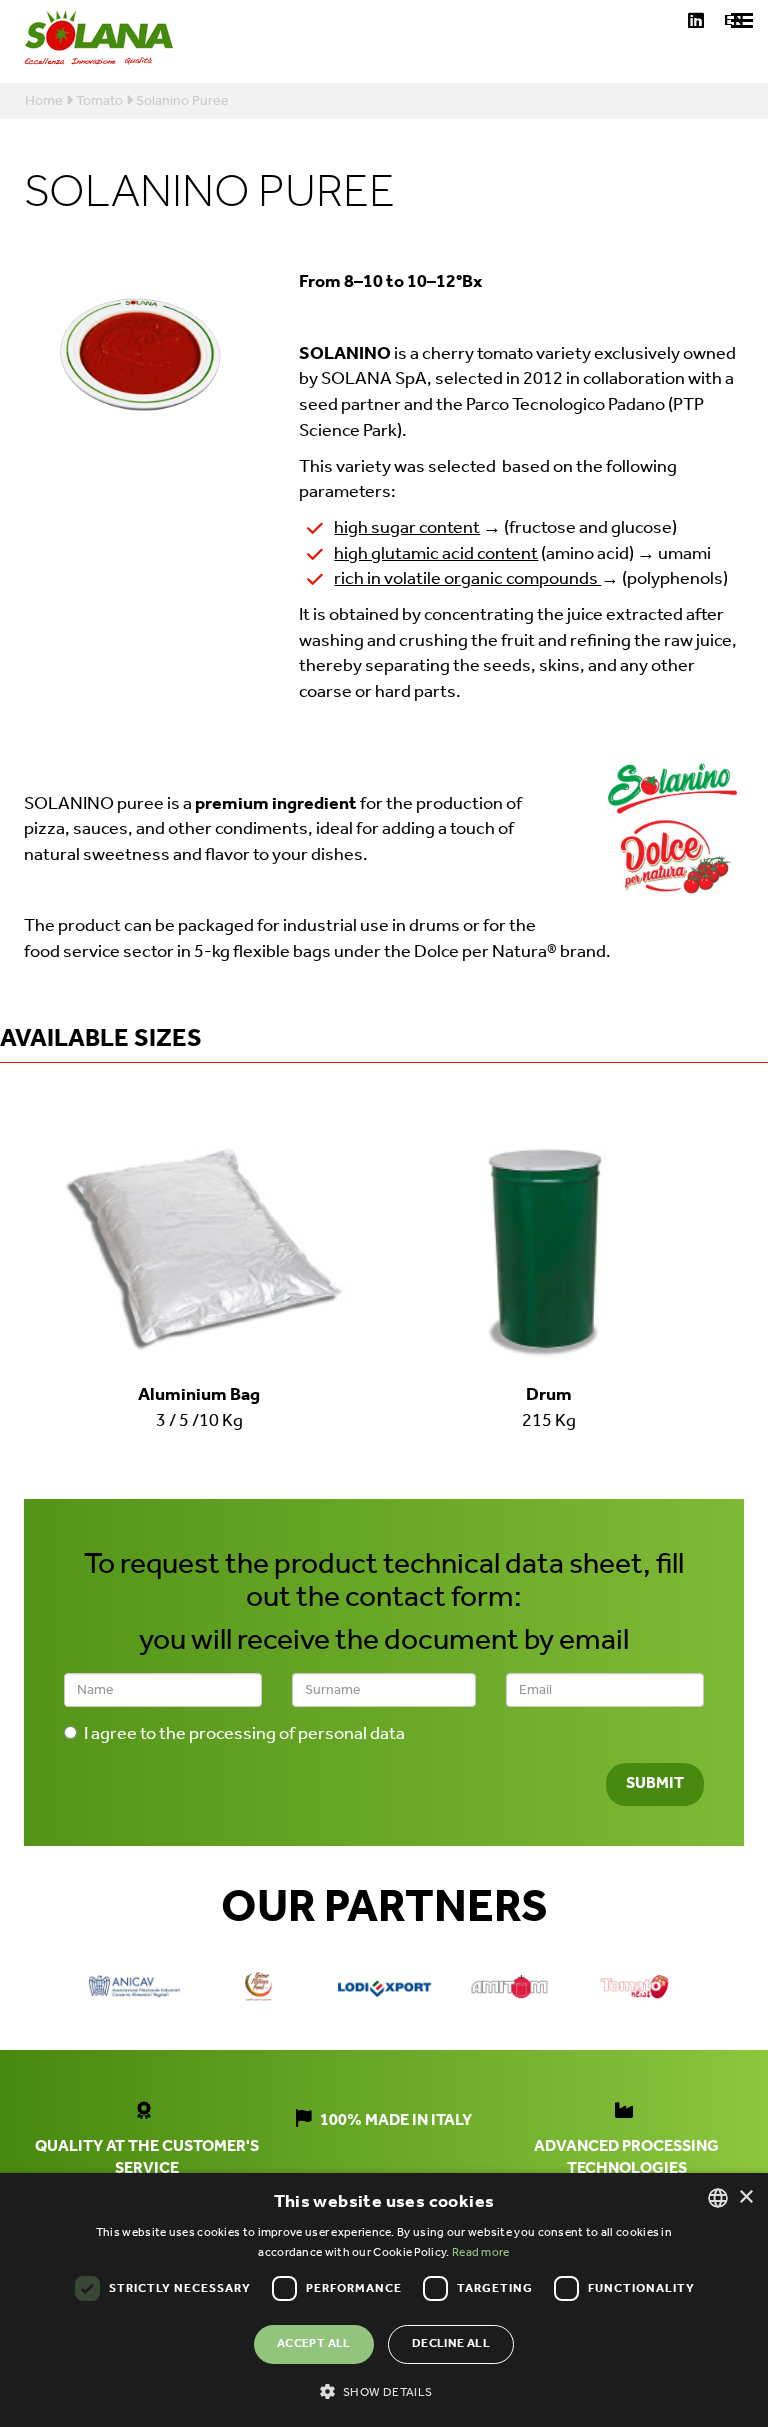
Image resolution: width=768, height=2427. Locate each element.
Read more (481, 2252)
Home (44, 101)
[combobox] (718, 2198)
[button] (383, 2391)
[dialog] (384, 2300)
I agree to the (244, 1735)
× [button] (745, 2197)
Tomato (99, 101)
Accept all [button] (314, 2343)
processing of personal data (297, 1734)
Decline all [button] (451, 2343)
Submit (655, 1783)
